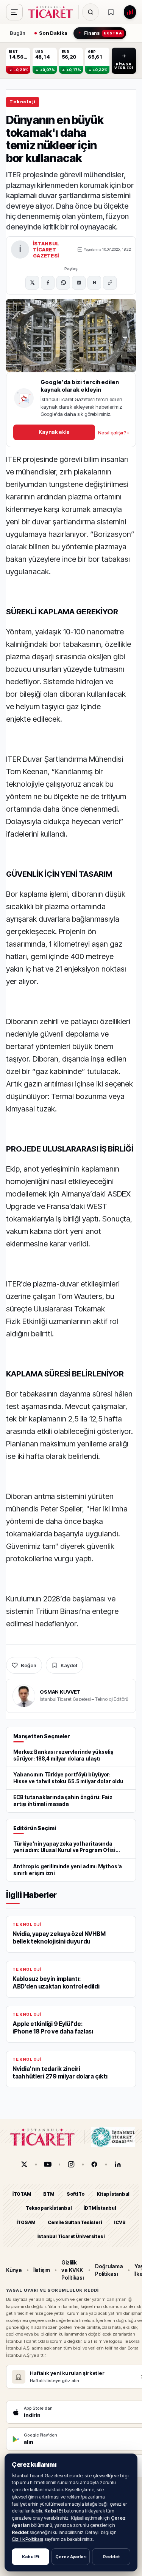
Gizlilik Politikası (27, 2539)
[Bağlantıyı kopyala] (110, 283)
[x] (24, 2164)
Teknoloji (23, 102)
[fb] (94, 2164)
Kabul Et (31, 2557)
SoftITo (76, 2194)
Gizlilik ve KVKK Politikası (73, 2270)
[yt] (48, 2164)
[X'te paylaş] (32, 283)
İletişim (42, 2270)
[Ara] (91, 12)
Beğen (29, 1665)
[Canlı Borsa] (130, 12)
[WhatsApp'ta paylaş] (63, 283)
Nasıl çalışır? (113, 432)
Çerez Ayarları (71, 2557)
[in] (118, 2164)
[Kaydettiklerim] (111, 12)
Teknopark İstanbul (49, 2208)
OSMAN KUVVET (60, 1692)
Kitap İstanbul (113, 2194)
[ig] (71, 2164)
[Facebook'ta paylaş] (48, 283)
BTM (49, 2194)
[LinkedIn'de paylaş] (79, 283)
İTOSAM (26, 2222)
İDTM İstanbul (100, 2208)
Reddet (111, 2557)
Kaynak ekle (54, 432)
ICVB (120, 2222)
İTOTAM (22, 2194)
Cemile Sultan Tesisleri (75, 2222)
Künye (14, 2270)
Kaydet (69, 1665)
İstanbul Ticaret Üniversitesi (71, 2236)
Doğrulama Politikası (109, 2270)
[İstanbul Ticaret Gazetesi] (53, 12)
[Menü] (14, 12)
